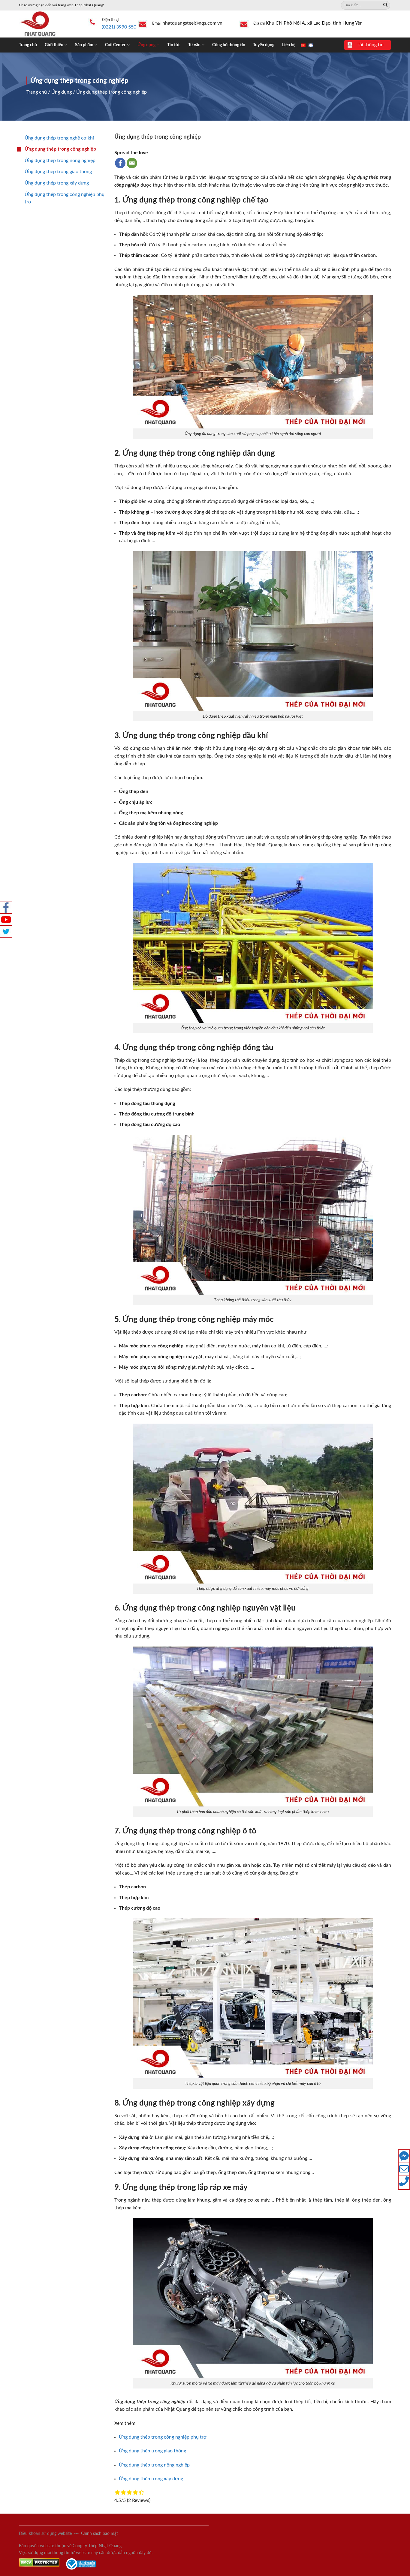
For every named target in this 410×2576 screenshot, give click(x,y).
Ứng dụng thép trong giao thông (58, 172)
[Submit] (385, 5)
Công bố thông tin (229, 45)
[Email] (132, 163)
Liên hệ (289, 45)
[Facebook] (120, 163)
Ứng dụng (146, 45)
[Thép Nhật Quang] (49, 24)
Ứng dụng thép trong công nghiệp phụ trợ (65, 198)
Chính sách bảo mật (99, 2534)
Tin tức (174, 45)
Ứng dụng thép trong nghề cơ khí (59, 138)
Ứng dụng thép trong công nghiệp (60, 149)
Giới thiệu (54, 45)
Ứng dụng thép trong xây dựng (57, 183)
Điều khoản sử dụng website (45, 2534)
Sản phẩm (84, 45)
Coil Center (115, 45)
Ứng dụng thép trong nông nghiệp (60, 161)
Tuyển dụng (264, 45)
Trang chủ (28, 45)
